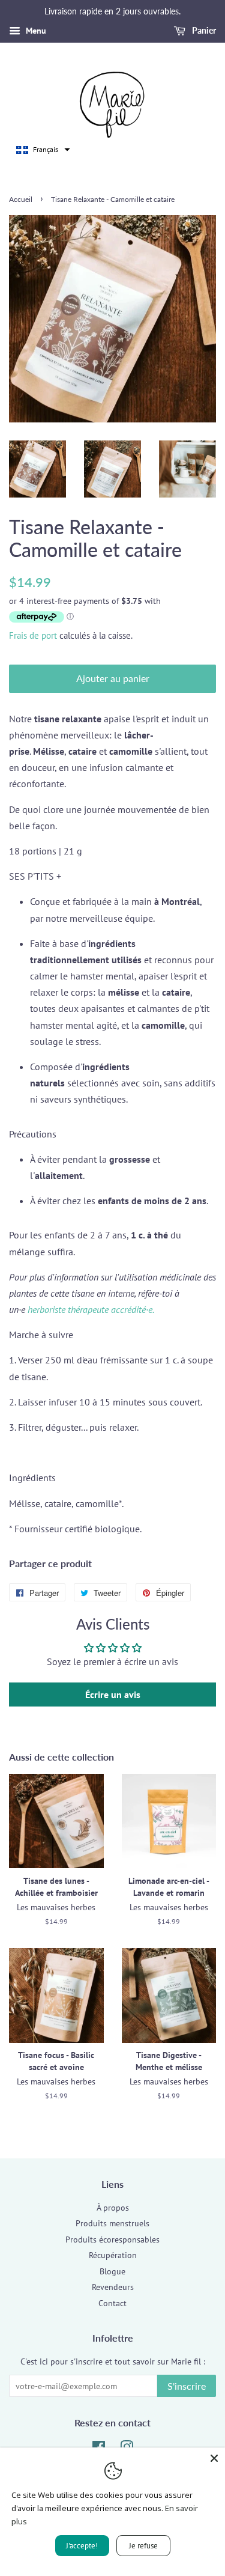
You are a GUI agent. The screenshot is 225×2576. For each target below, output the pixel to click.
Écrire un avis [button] (113, 1694)
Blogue (112, 2271)
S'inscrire (187, 2386)
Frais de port (33, 635)
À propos (113, 2208)
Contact (112, 2303)
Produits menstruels (112, 2223)
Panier (203, 30)
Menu (35, 31)
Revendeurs (113, 2287)
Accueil (21, 199)
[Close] (214, 2458)
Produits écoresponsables (112, 2240)
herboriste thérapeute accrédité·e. (91, 1309)
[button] (43, 150)
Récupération (113, 2255)
